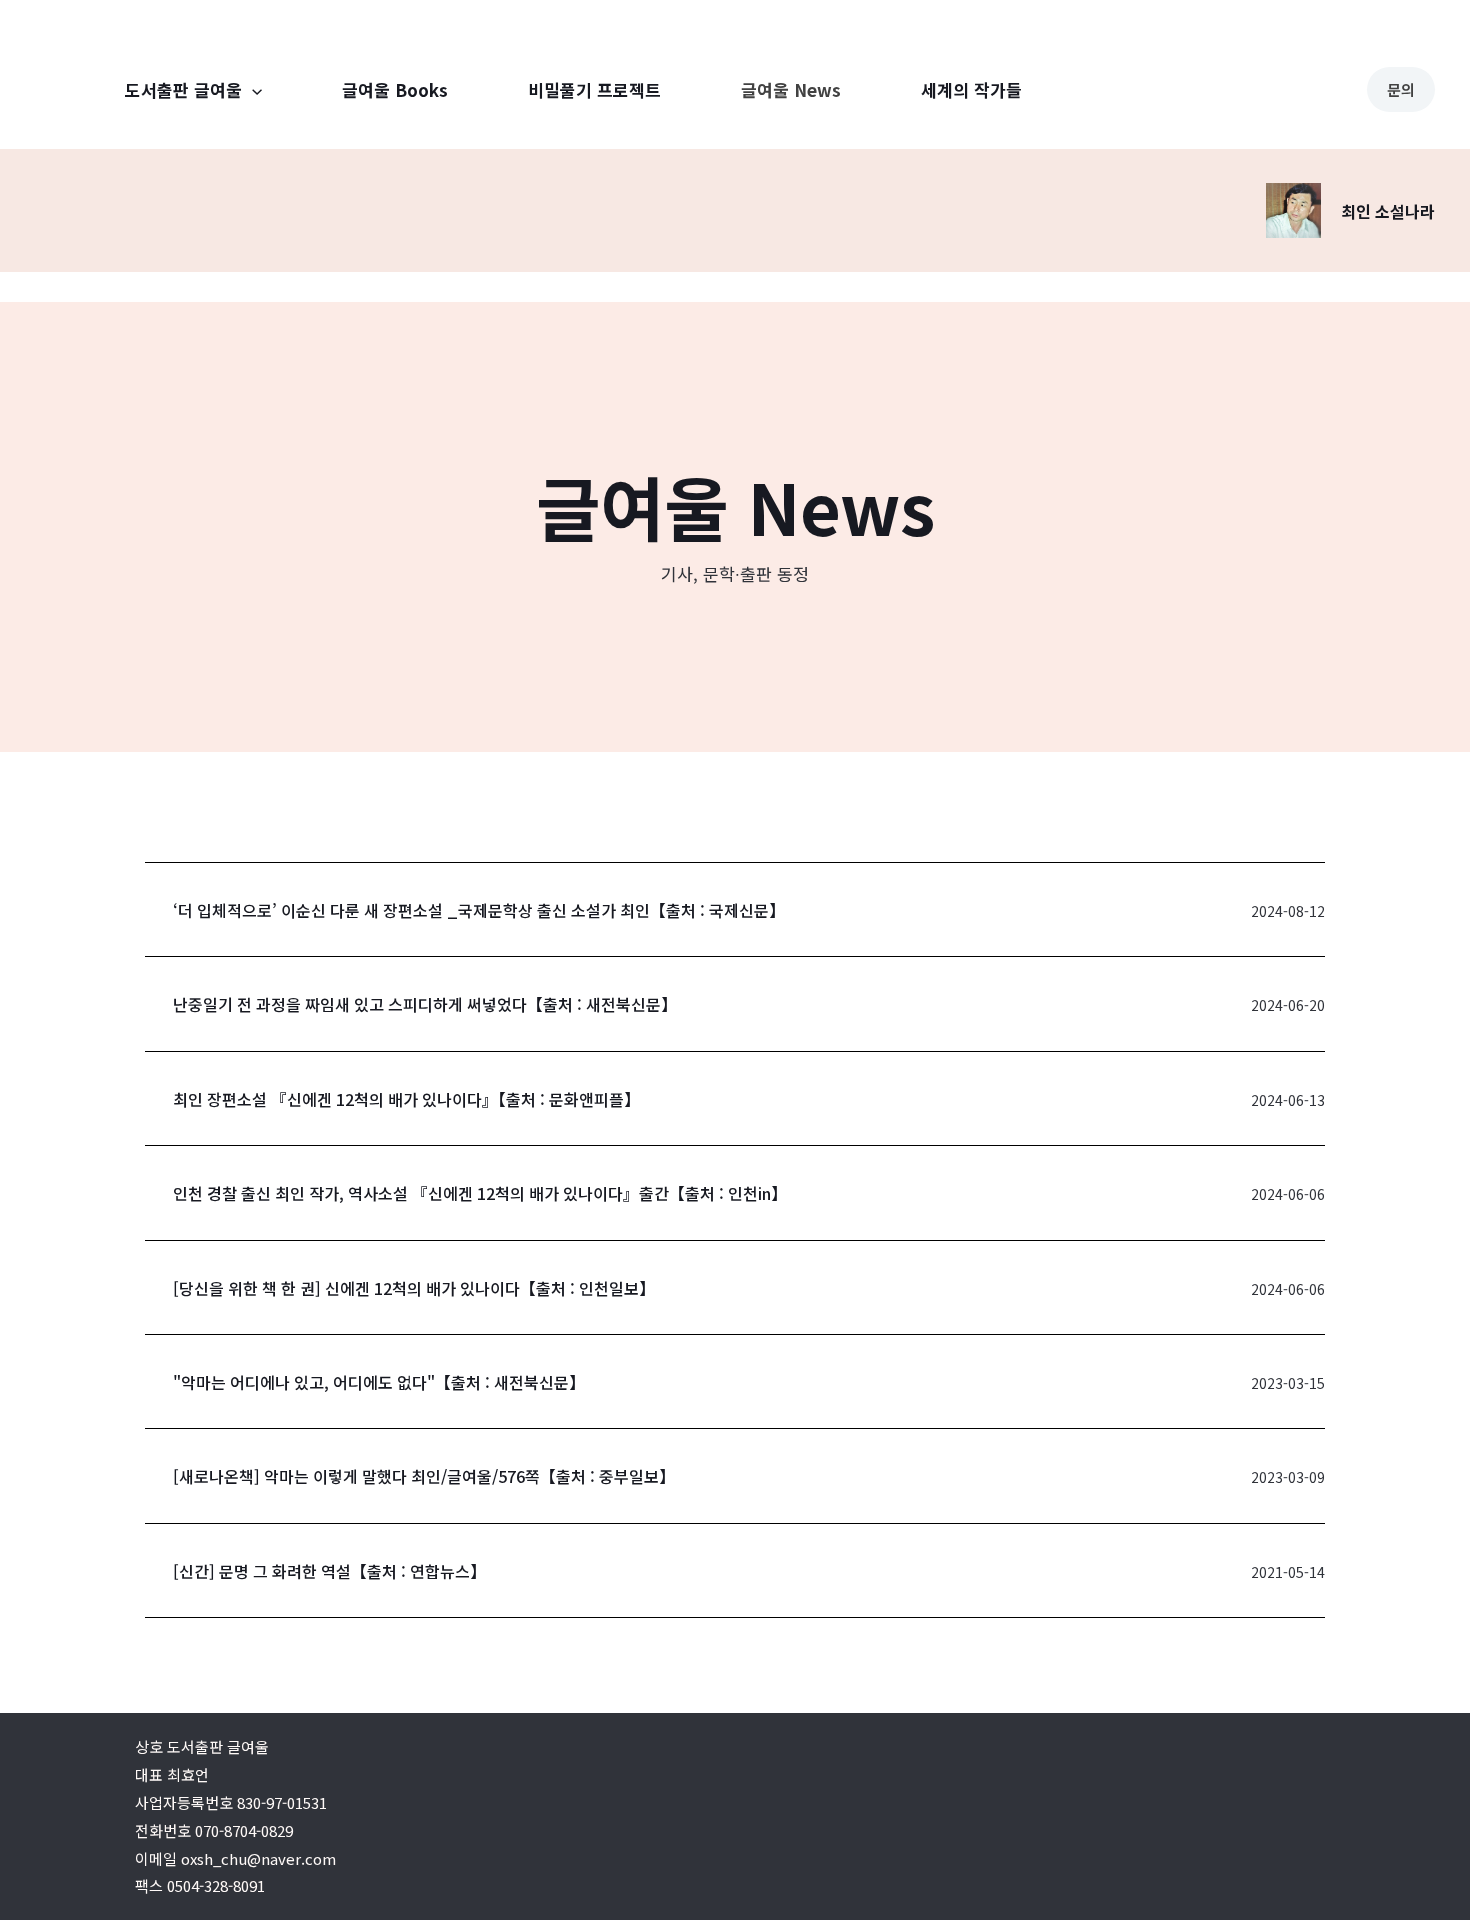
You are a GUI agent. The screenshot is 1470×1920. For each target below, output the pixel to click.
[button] (479, 910)
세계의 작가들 (971, 89)
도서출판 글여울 (183, 89)
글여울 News (791, 89)
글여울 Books (395, 89)
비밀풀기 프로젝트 (594, 89)
